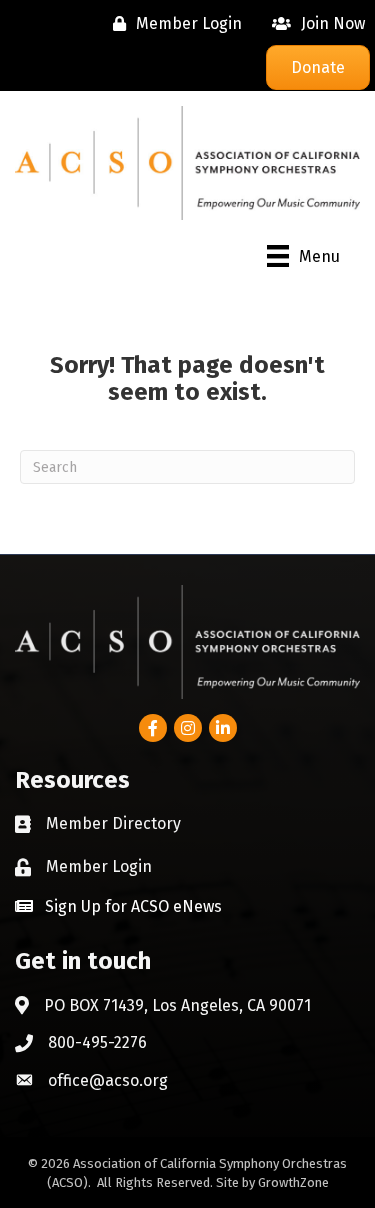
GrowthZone (293, 1182)
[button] (118, 906)
